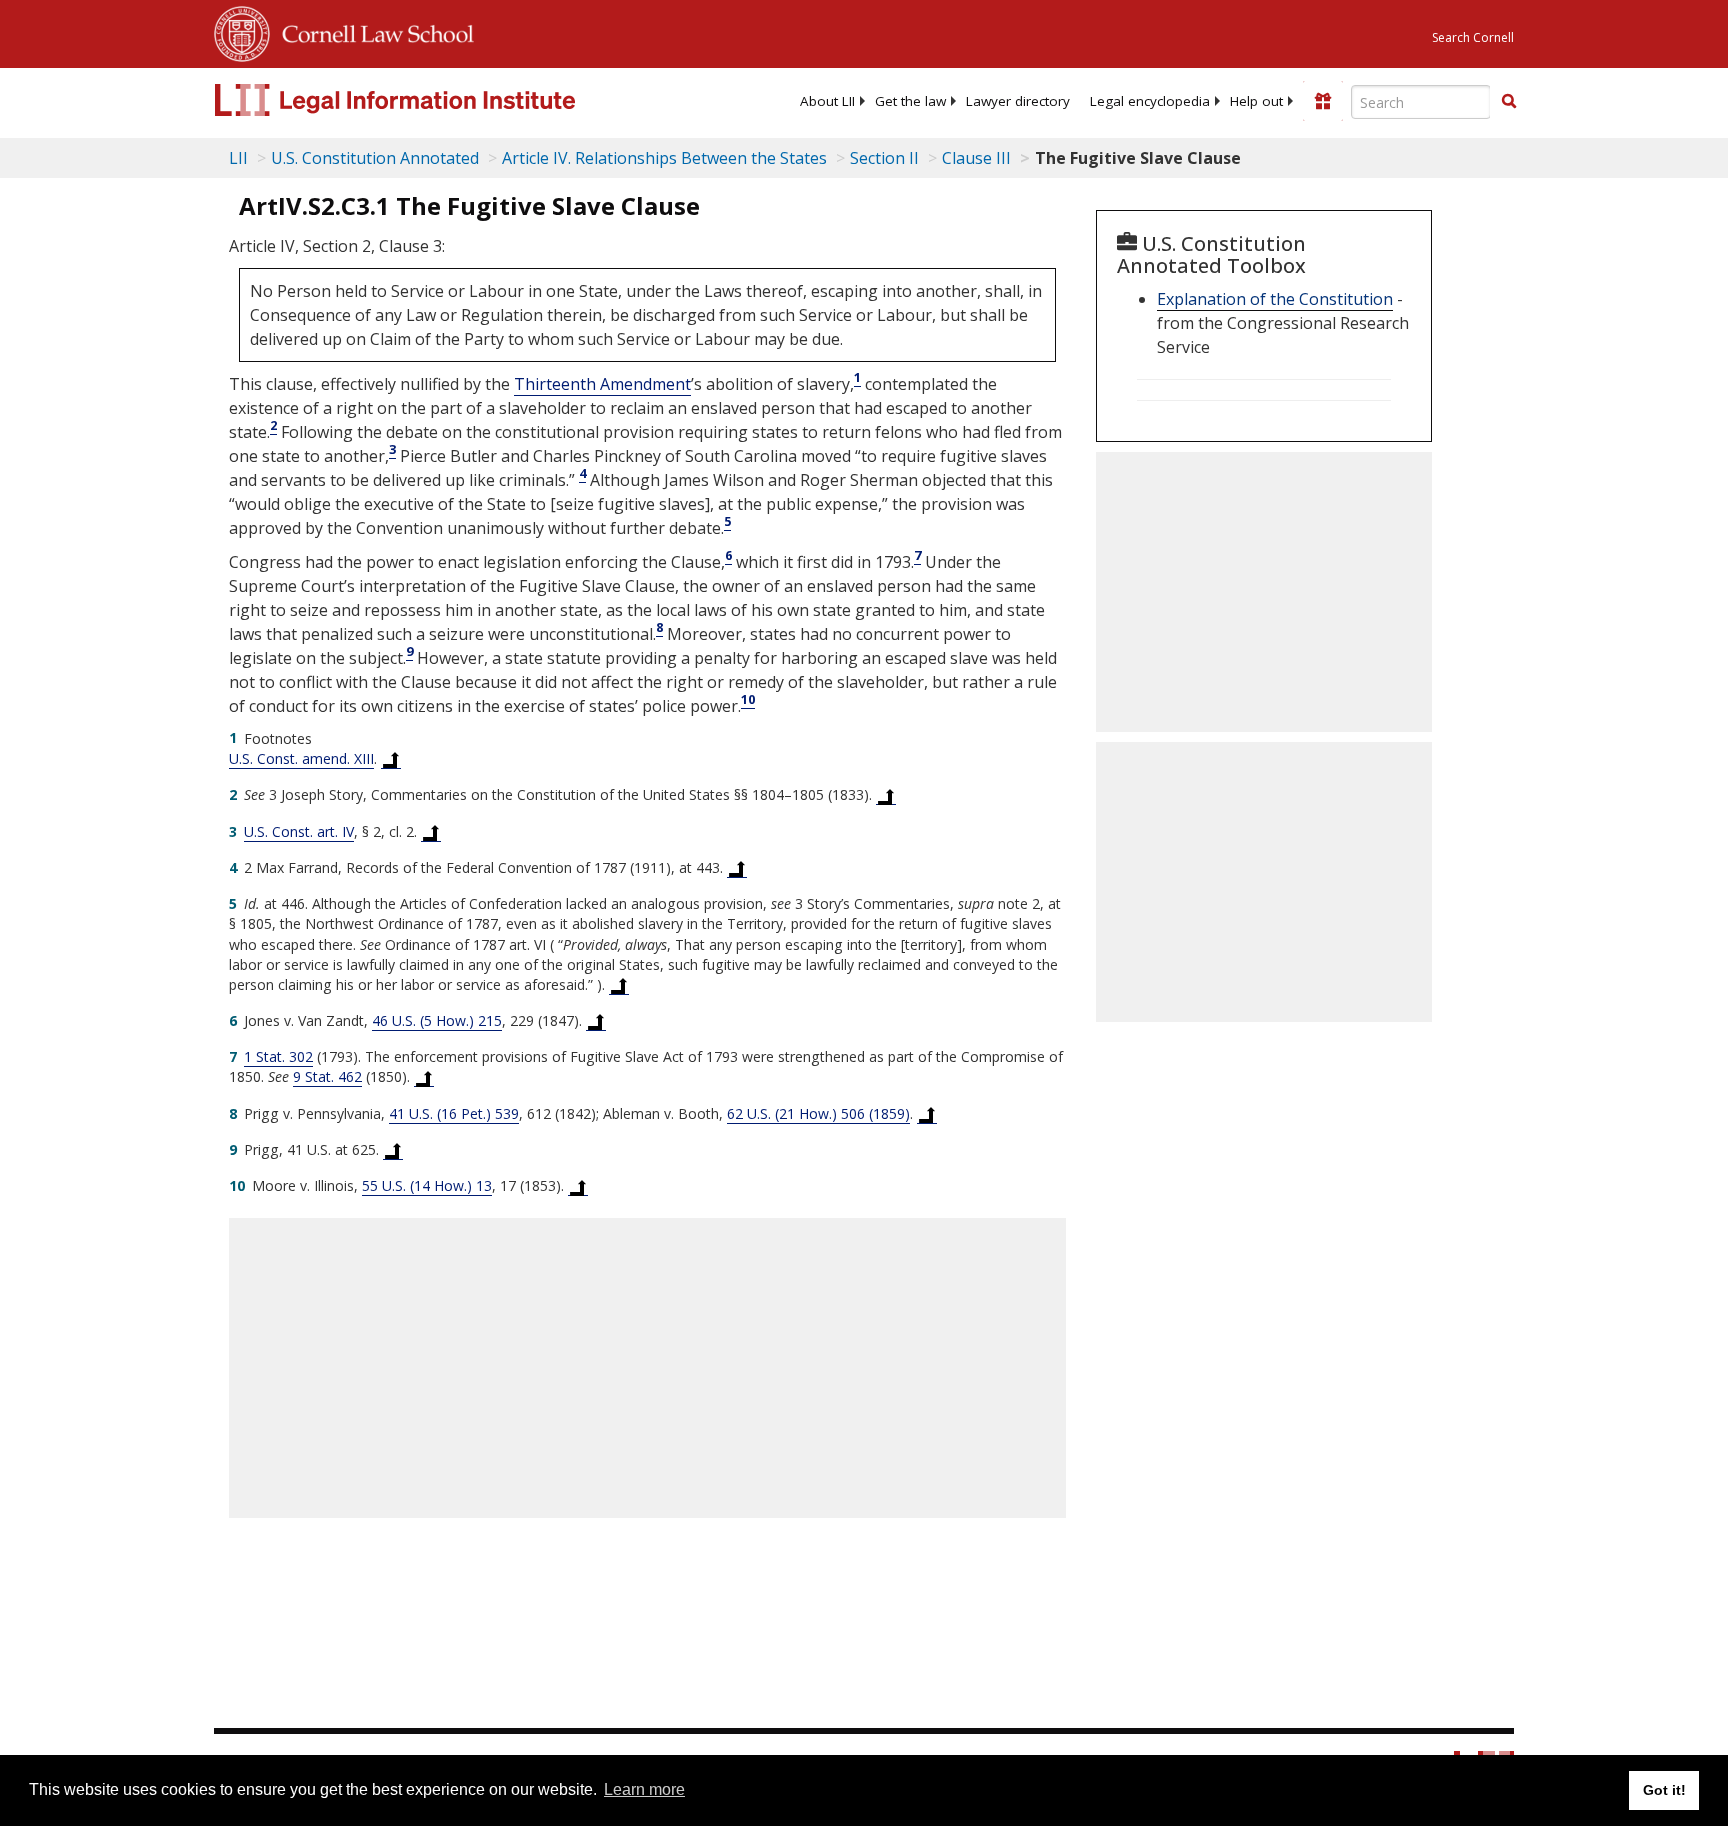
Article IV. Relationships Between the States (664, 158)
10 (748, 699)
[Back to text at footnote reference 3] (431, 832)
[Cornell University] (242, 31)
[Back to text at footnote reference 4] (737, 868)
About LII (827, 101)
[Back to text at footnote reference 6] (596, 1021)
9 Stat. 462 (327, 1076)
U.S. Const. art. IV (299, 831)
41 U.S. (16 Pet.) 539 (454, 1113)
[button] (1509, 101)
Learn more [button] (644, 1789)
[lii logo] (439, 100)
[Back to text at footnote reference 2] (886, 795)
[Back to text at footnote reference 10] (578, 1186)
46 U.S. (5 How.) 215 (437, 1020)
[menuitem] (827, 101)
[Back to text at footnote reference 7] (424, 1077)
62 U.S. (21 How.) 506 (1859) (818, 1113)
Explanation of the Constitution (1275, 299)
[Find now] (1509, 102)
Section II (884, 158)
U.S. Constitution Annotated (375, 158)
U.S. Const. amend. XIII (301, 758)
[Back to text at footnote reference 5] (619, 985)
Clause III (976, 158)
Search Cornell (1473, 37)
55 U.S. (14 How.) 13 (427, 1185)
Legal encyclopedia (1150, 101)
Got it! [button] (1664, 1790)
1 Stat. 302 (278, 1056)
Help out (1256, 101)
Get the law (910, 101)
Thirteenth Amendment (602, 384)
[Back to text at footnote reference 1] (391, 759)
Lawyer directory (1018, 101)
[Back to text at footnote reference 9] (393, 1150)
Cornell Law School (372, 31)
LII (238, 158)
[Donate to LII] (1323, 101)
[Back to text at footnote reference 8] (927, 1114)
